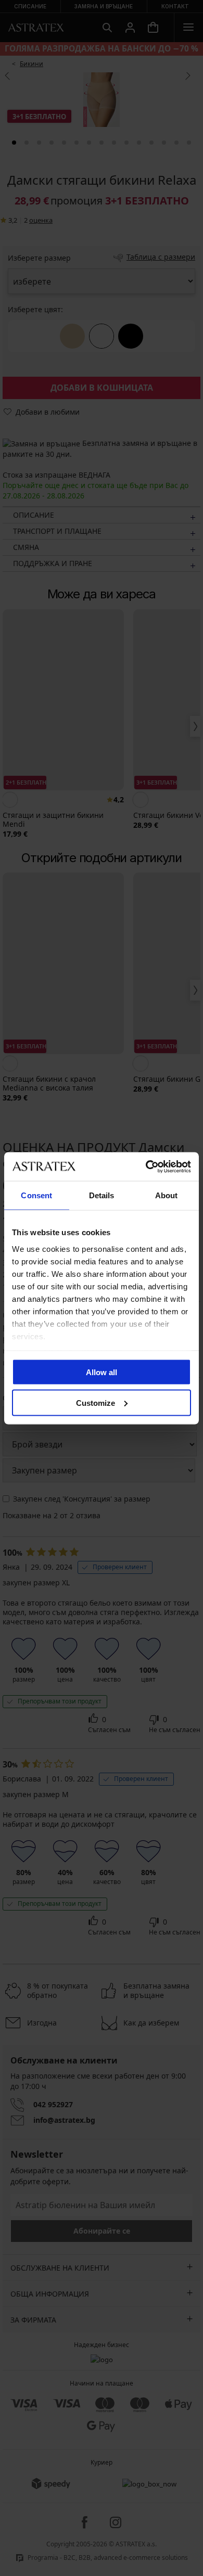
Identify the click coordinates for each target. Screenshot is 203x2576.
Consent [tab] (36, 1195)
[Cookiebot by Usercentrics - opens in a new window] (146, 1167)
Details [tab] (102, 1195)
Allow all (102, 1372)
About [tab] (167, 1195)
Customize (96, 1402)
